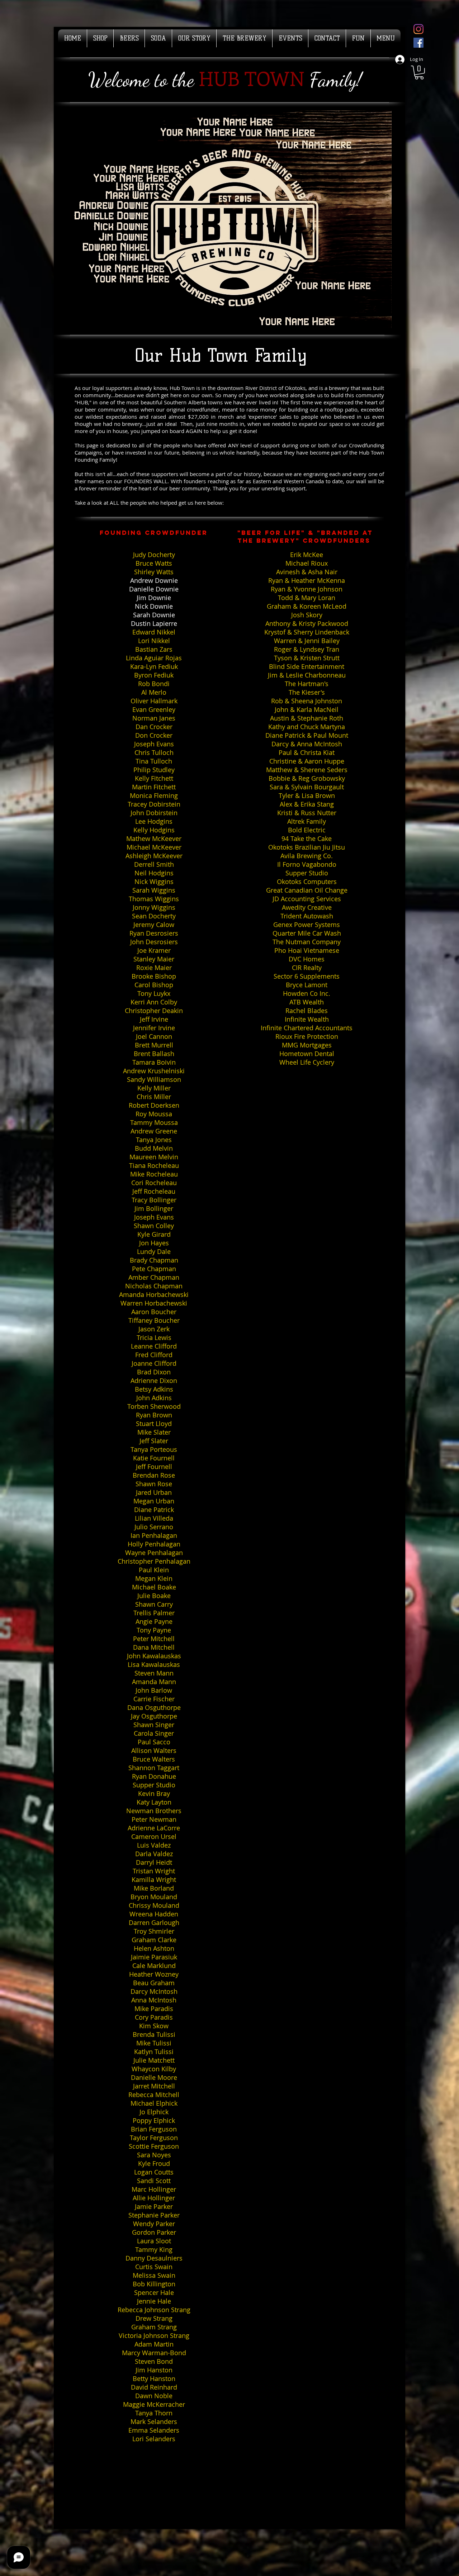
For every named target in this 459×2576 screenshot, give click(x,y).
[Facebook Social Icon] (418, 43)
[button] (419, 73)
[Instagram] (418, 29)
